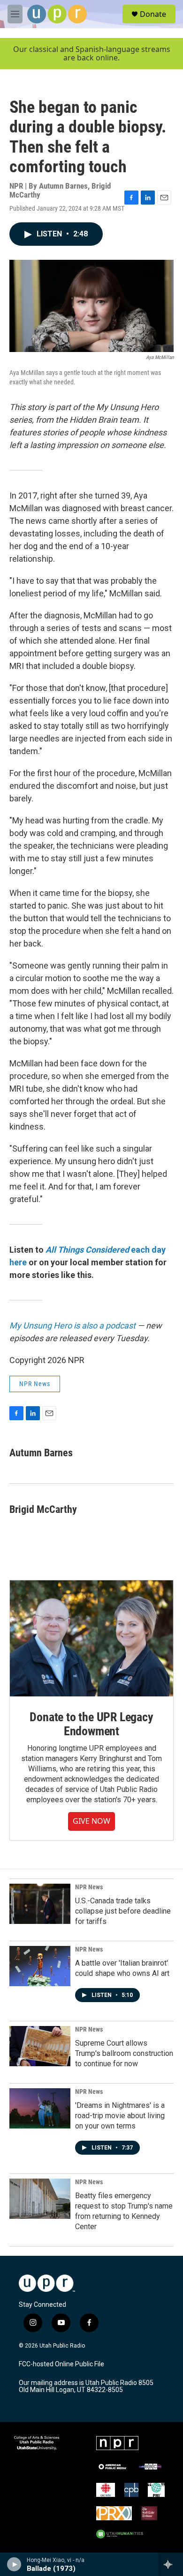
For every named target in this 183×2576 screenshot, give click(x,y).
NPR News (35, 1384)
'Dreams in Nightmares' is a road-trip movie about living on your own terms (120, 2116)
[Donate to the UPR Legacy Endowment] (91, 1639)
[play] (14, 2564)
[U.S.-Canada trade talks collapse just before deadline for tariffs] (40, 1904)
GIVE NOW (91, 1821)
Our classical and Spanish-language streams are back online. (92, 54)
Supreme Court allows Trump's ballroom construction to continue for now (124, 2053)
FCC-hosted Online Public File (61, 2364)
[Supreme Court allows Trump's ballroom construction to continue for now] (40, 2046)
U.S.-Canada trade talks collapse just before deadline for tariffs (123, 1911)
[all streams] (171, 2564)
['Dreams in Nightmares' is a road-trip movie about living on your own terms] (40, 2108)
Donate (153, 14)
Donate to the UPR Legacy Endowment (91, 1724)
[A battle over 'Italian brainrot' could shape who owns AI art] (40, 1966)
